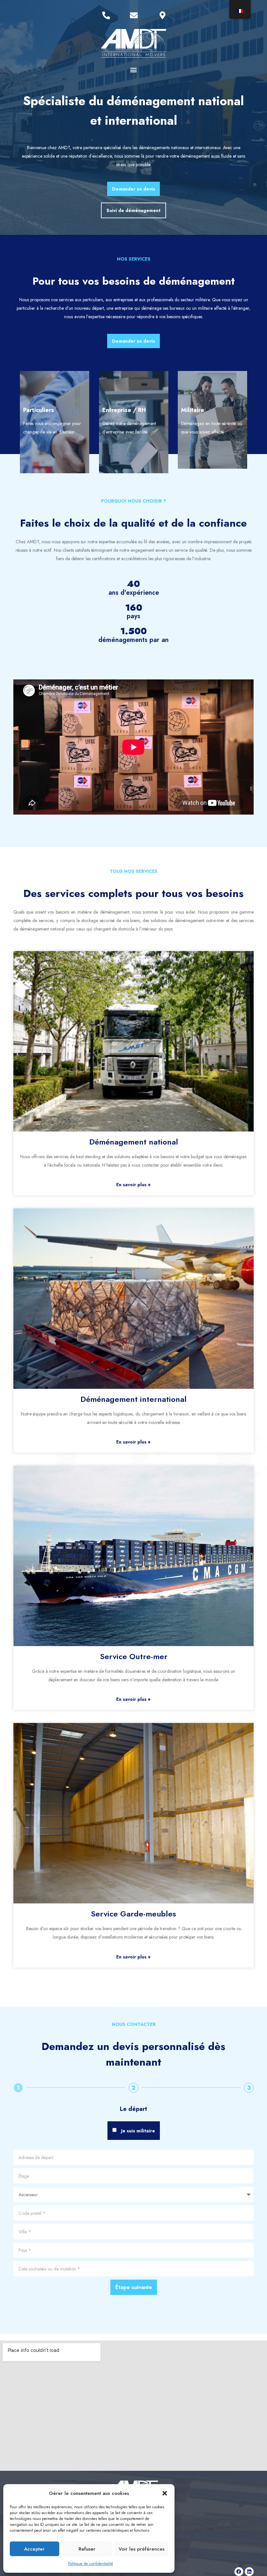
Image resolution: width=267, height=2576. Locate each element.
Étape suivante (134, 2287)
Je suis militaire (138, 2131)
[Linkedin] (249, 2572)
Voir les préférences (141, 2549)
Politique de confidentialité (91, 2564)
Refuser (87, 2549)
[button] (165, 2493)
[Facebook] (239, 2572)
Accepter (34, 2549)
